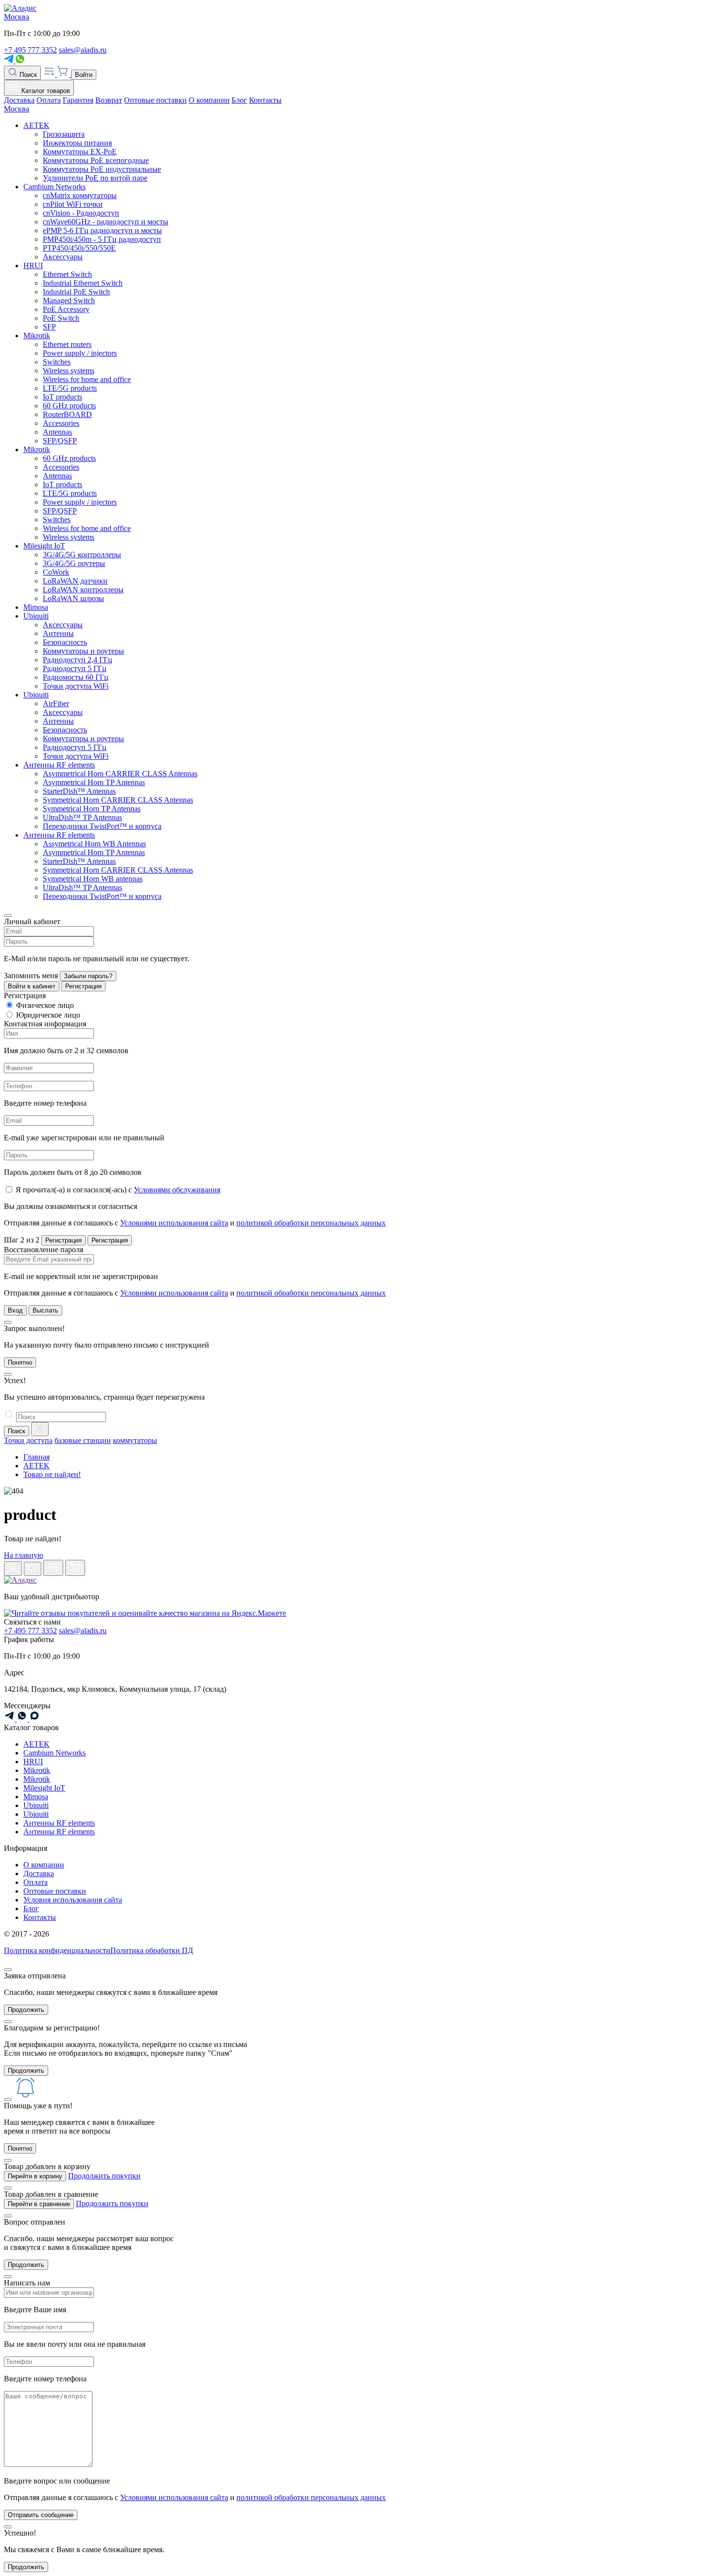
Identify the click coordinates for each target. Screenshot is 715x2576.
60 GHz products (69, 406)
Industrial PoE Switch (76, 292)
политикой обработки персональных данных (311, 1223)
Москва (17, 17)
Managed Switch (69, 301)
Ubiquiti (36, 616)
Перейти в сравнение (39, 2204)
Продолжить (26, 2010)
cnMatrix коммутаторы (80, 195)
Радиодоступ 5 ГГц (75, 668)
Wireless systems (69, 371)
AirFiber (56, 703)
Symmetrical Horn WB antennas (93, 879)
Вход (15, 1310)
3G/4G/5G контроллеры (82, 555)
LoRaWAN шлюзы (73, 598)
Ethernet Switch (67, 274)
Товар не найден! (52, 1474)
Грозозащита (64, 134)
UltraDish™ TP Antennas (82, 817)
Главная (36, 1457)
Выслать (45, 1310)
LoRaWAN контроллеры (83, 590)
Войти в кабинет (32, 986)
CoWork (56, 572)
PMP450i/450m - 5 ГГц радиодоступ (102, 239)
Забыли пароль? (88, 976)
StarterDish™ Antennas (79, 791)
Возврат (109, 100)
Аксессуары (63, 257)
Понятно (20, 1362)
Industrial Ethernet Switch (83, 283)
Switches (57, 362)
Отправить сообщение (41, 2515)
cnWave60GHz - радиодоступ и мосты (106, 222)
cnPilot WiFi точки (73, 204)
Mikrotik (37, 336)
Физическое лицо (45, 1005)
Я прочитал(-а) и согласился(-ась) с (118, 1190)
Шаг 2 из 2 (22, 1240)
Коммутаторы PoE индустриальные (102, 169)
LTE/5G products (70, 388)
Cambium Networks (54, 187)
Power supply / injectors (80, 353)
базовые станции (83, 1440)
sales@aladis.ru (83, 50)
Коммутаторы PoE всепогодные (96, 160)
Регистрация (83, 986)
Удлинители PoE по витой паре (95, 178)
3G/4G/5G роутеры (74, 563)
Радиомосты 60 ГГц (76, 677)
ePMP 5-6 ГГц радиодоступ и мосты (102, 230)
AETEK (36, 125)
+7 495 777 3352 (30, 50)
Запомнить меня (31, 976)
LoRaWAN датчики (75, 581)
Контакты (265, 100)
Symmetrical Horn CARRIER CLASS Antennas (118, 800)
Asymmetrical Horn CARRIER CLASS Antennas (120, 774)
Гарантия (78, 100)
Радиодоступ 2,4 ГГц (78, 660)
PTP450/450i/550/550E (79, 248)
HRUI (33, 265)
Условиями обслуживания (177, 1190)
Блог (239, 100)
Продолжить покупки (104, 2176)
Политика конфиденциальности (57, 1950)
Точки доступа (28, 1440)
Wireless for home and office (87, 379)
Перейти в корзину (35, 2176)
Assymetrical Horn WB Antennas (94, 844)
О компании (209, 100)
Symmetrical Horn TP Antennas (92, 809)
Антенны (58, 633)
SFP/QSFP (60, 441)
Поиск (27, 75)
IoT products (63, 397)
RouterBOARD (67, 414)
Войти (84, 75)
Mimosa (36, 607)
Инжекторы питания (77, 143)
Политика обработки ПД (152, 1950)
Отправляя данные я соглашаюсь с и (195, 1223)
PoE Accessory (66, 309)
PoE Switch (61, 318)
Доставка (19, 100)
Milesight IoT (44, 546)
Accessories (61, 423)
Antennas (57, 432)
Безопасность (65, 642)
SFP (49, 327)
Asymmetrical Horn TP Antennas (94, 782)
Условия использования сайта (73, 1900)
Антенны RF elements (59, 765)
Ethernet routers (67, 344)
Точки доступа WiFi (76, 686)
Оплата (49, 100)
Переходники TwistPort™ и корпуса (102, 826)
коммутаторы (135, 1440)
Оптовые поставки (155, 100)
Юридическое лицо (48, 1015)
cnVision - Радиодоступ (81, 213)
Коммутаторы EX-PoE (80, 152)
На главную (24, 1555)
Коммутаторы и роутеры (83, 651)
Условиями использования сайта (174, 1223)
